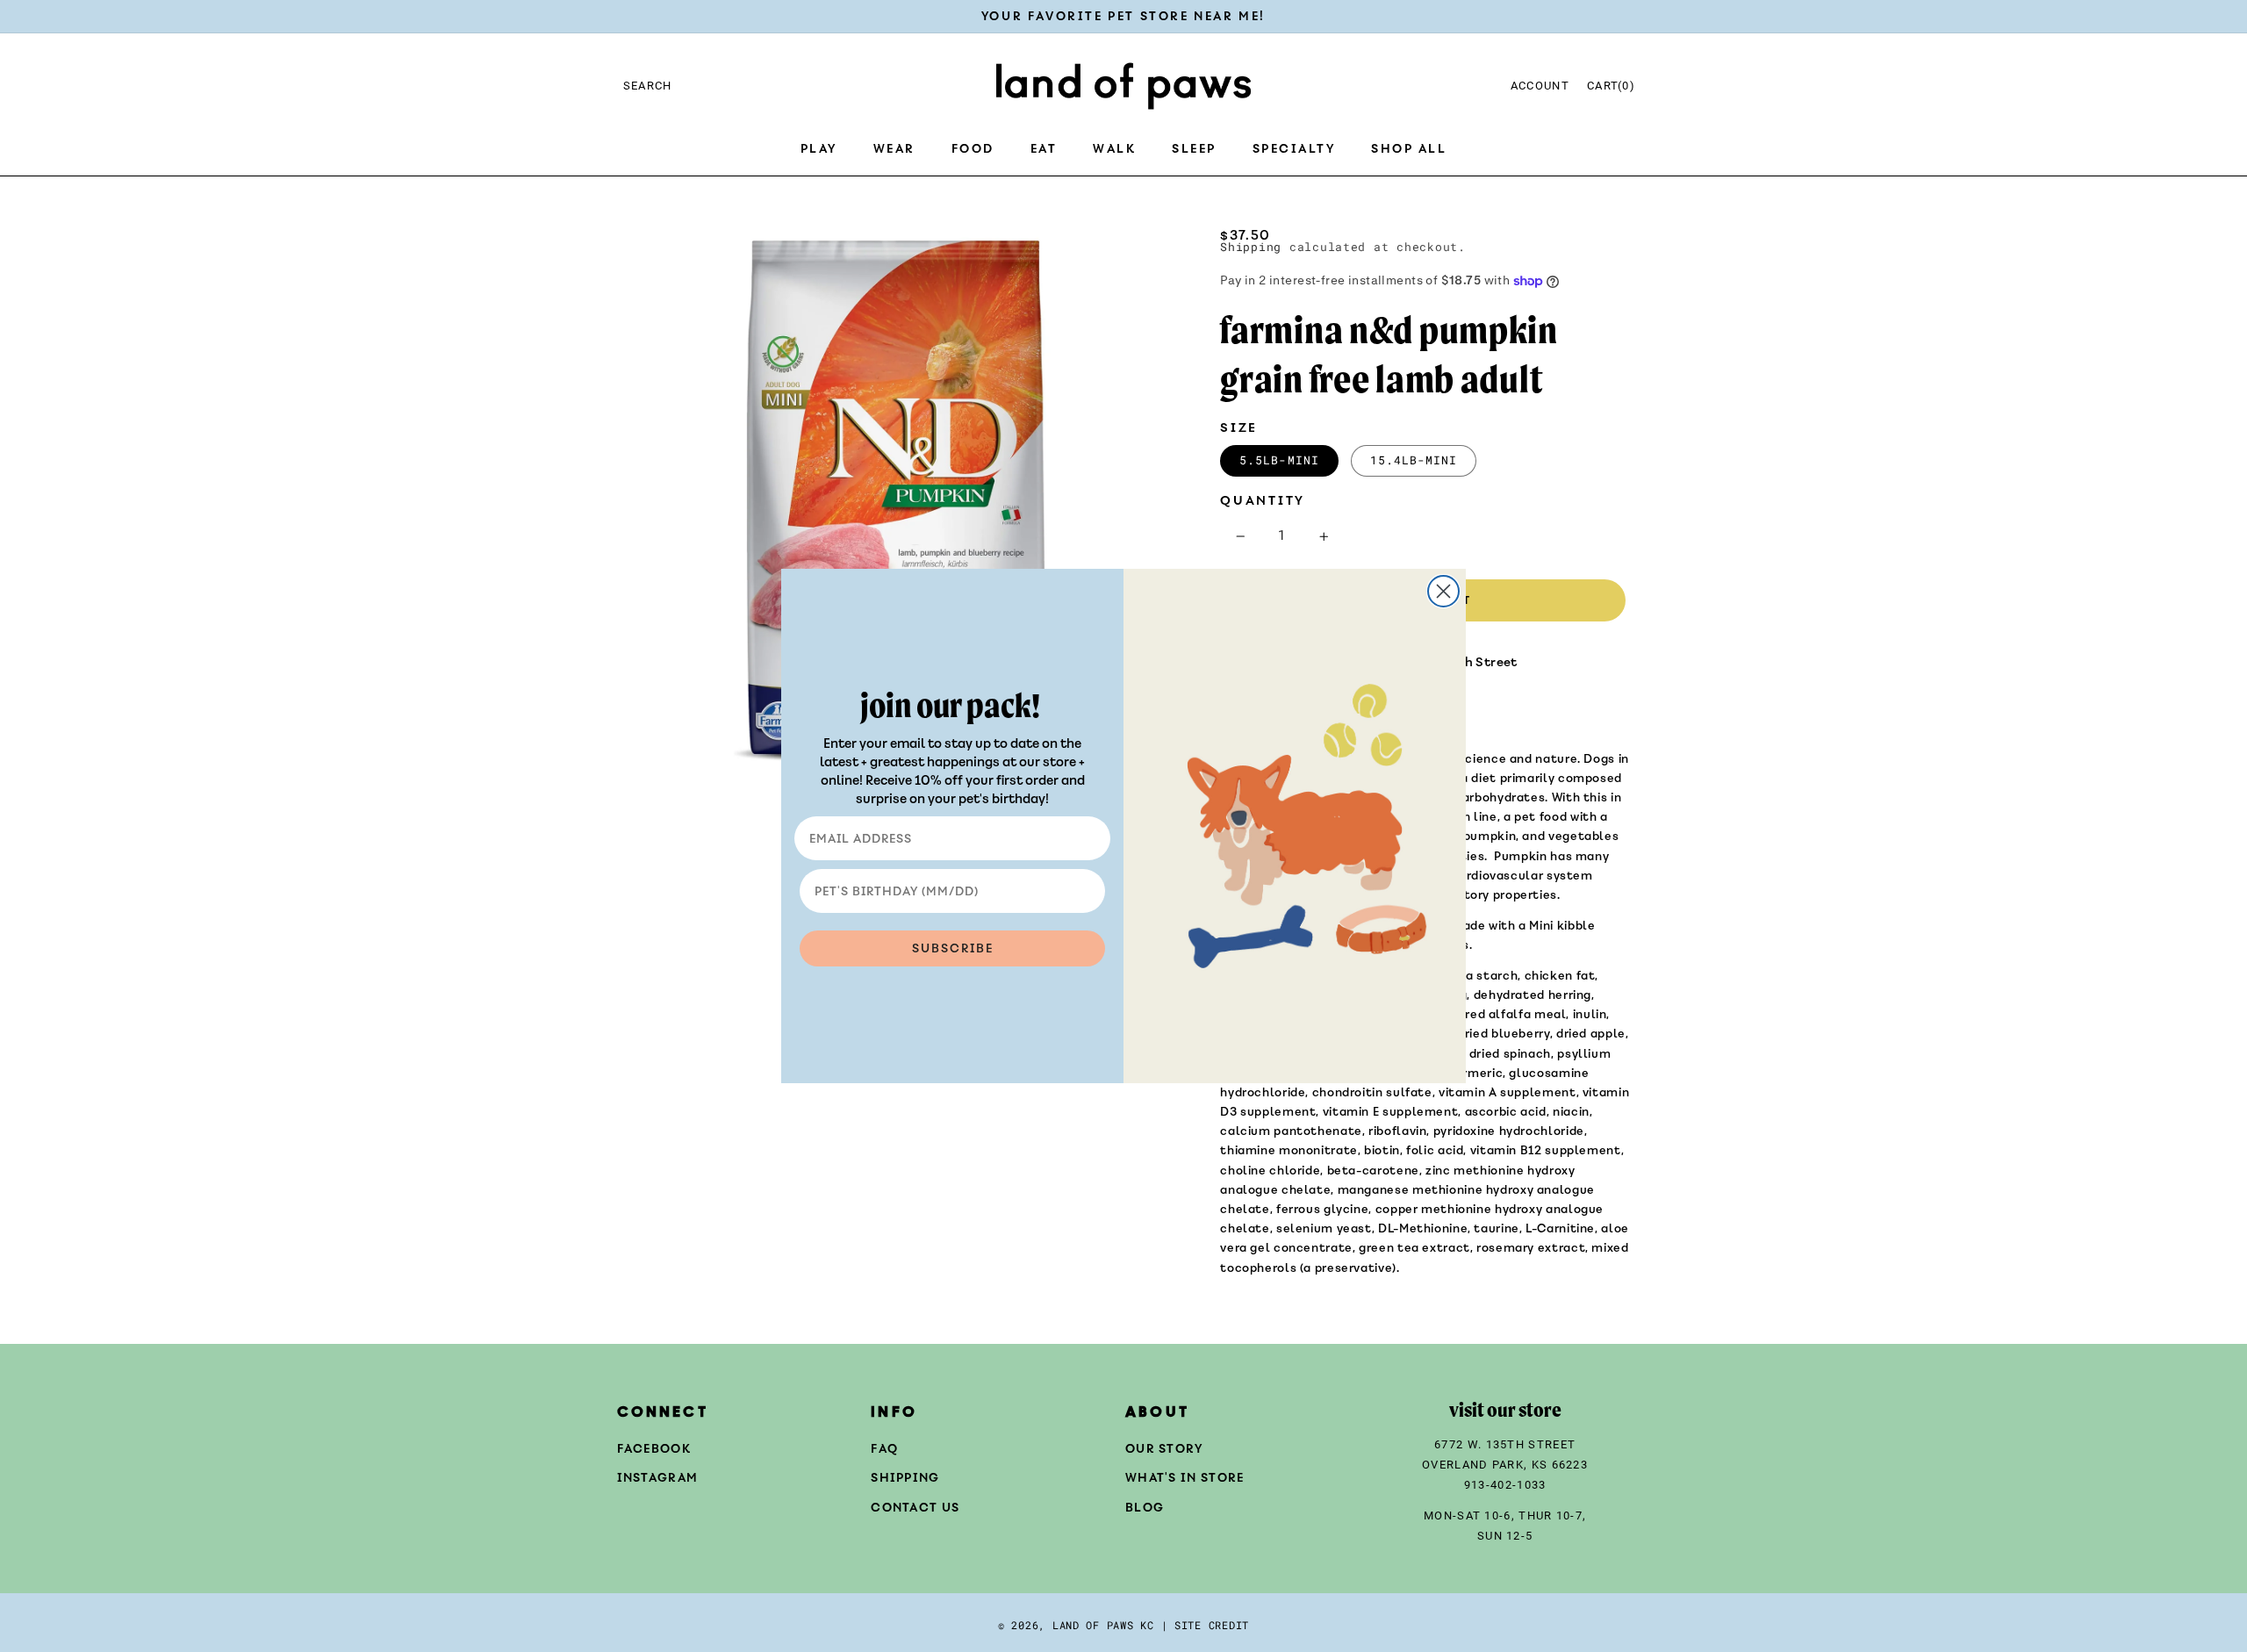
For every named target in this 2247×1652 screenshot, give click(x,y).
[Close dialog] (1443, 591)
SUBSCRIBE (953, 948)
